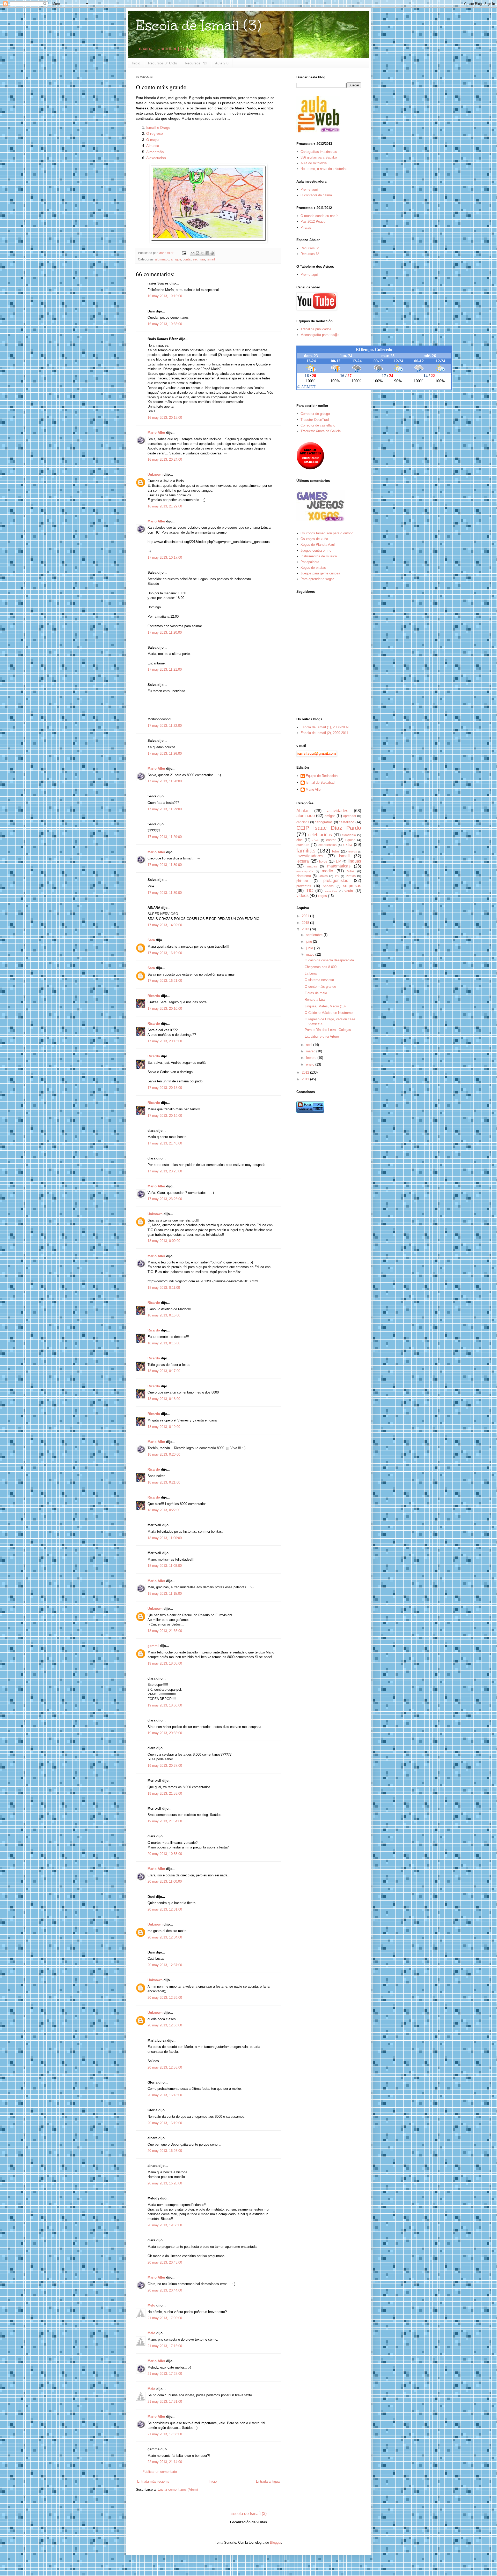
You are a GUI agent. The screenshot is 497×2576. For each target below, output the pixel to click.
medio (327, 871)
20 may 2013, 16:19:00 (165, 2123)
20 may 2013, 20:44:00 (165, 2290)
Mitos (351, 871)
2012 (306, 1072)
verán (349, 891)
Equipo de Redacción (322, 776)
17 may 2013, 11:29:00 (165, 809)
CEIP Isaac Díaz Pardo (329, 828)
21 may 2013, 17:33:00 (165, 2434)
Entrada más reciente (153, 2481)
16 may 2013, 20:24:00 (165, 459)
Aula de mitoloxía (314, 163)
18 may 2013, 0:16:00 (164, 1343)
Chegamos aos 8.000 (321, 967)
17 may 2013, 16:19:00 (165, 953)
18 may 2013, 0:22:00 (164, 1510)
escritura (199, 259)
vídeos (302, 896)
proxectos (304, 886)
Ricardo (154, 996)
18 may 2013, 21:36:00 (165, 1631)
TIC (310, 891)
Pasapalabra (310, 562)
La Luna (311, 973)
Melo (151, 2305)
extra (348, 845)
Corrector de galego (315, 414)
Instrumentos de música (319, 556)
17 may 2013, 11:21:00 (165, 669)
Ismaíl (211, 259)
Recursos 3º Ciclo (163, 63)
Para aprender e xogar (317, 579)
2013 (306, 929)
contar (187, 259)
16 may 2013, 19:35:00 (165, 324)
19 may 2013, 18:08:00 (165, 1663)
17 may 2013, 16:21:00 (165, 981)
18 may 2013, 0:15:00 (164, 1315)
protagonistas (336, 881)
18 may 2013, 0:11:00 (164, 1288)
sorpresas (352, 886)
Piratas (306, 227)
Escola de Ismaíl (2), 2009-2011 (324, 733)
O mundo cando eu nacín (319, 216)
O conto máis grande (320, 987)
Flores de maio (316, 993)
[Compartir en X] (202, 253)
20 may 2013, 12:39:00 (165, 1998)
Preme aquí (309, 189)
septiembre (315, 935)
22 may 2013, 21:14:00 (165, 2462)
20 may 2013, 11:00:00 (165, 1881)
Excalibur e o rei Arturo (322, 1036)
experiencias (327, 845)
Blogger (276, 2543)
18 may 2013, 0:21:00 (164, 1482)
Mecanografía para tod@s (320, 335)
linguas (354, 861)
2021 (306, 916)
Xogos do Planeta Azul (318, 545)
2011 (306, 1079)
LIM (339, 861)
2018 (306, 923)
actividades (338, 811)
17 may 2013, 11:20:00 (165, 632)
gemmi (153, 1646)
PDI (337, 876)
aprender (350, 816)
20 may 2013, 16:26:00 (165, 2151)
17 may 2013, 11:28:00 (165, 781)
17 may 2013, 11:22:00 (165, 726)
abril (310, 1045)
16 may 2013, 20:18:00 (165, 418)
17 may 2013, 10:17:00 (165, 557)
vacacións (331, 891)
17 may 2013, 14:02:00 (165, 925)
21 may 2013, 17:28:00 (165, 2374)
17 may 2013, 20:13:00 (165, 1041)
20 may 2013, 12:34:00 (165, 1937)
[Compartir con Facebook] (207, 253)
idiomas (352, 852)
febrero (312, 1058)
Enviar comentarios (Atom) (178, 2489)
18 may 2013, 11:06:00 (165, 1538)
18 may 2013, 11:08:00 (165, 1566)
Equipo (350, 840)
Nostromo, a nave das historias (324, 169)
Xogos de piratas (313, 568)
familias (306, 851)
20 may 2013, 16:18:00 (165, 2095)
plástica (302, 881)
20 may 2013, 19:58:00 (165, 2225)
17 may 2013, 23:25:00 (165, 1171)
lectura (303, 861)
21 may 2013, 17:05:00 (165, 2318)
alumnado (162, 259)
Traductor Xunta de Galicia (321, 431)
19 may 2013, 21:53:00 (165, 1794)
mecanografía (305, 871)
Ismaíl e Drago (158, 128)
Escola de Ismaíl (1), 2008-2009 (324, 727)
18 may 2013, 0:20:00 (164, 1454)
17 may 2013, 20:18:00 (165, 1088)
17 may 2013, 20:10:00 (165, 1009)
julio (309, 942)
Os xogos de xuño (314, 539)
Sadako (328, 886)
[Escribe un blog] (198, 253)
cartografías (324, 822)
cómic (316, 840)
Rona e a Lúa (315, 999)
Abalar (302, 811)
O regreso (155, 133)
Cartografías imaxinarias (319, 152)
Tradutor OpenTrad (315, 420)
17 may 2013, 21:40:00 (165, 1143)
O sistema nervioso (319, 980)
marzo (311, 1051)
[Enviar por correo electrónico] (193, 253)
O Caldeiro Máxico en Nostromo (329, 1013)
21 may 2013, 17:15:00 (165, 2346)
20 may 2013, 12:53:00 (165, 2025)
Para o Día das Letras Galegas (328, 1030)
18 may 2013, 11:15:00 (165, 1594)
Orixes (323, 876)
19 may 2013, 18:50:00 (165, 1705)
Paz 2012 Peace (313, 222)
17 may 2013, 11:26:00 (165, 754)
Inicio (136, 63)
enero (311, 1064)
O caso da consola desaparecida (329, 960)
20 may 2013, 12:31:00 (165, 1909)
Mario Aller (156, 433)
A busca (153, 146)
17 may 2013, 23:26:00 (165, 1199)
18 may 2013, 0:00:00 (164, 1241)
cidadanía (349, 835)
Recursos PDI (196, 63)
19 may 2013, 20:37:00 (165, 1766)
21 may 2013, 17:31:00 (165, 2402)
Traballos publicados (316, 329)
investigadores (310, 856)
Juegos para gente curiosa (320, 573)
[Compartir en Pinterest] (212, 253)
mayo (311, 954)
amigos (176, 259)
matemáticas (339, 866)
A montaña (155, 152)
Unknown (155, 474)
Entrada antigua (268, 2481)
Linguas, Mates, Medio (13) (325, 1006)
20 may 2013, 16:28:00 (165, 2183)
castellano (346, 822)
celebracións (320, 835)
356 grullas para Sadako (319, 157)
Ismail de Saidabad (320, 782)
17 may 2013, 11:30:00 (165, 865)
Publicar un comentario (160, 2472)
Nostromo (304, 876)
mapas (312, 866)
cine (299, 840)
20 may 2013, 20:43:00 (165, 2262)
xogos (322, 896)
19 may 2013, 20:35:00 (165, 1733)
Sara (151, 940)
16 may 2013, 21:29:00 (165, 506)
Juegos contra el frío (316, 551)
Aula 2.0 (222, 63)
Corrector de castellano (318, 425)
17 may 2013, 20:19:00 (165, 1116)
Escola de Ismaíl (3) (199, 25)
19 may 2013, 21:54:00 (165, 1821)
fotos (336, 851)
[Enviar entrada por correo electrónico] (184, 253)
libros (323, 861)
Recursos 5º (310, 248)
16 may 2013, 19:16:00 (165, 296)
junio (310, 948)
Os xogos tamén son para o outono (327, 533)
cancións (303, 822)
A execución (156, 158)
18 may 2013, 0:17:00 (164, 1371)
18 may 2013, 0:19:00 (164, 1427)
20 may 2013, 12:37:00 (165, 1965)
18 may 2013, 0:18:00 (164, 1399)
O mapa (153, 140)
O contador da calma (316, 195)
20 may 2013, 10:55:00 (165, 1854)
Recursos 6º (310, 254)
